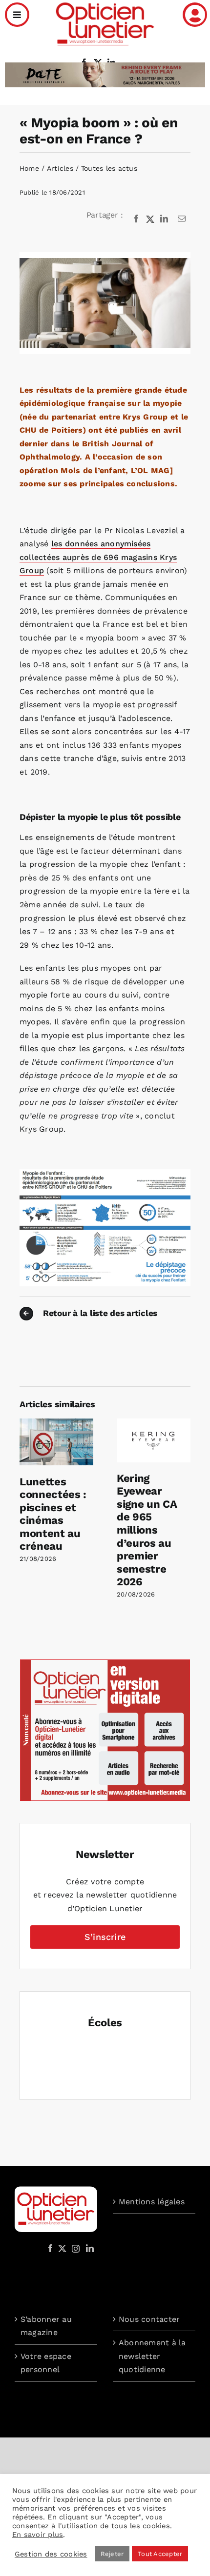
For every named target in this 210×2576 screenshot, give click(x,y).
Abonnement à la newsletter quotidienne (152, 2356)
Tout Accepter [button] (160, 2554)
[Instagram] (74, 2248)
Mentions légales (152, 2202)
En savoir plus (38, 2535)
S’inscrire (105, 1937)
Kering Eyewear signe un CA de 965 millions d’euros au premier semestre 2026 (147, 1530)
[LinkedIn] (164, 219)
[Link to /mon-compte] (195, 15)
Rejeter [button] (112, 2554)
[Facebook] (136, 219)
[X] (150, 219)
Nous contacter (149, 2319)
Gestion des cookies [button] (51, 2554)
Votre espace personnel (46, 2363)
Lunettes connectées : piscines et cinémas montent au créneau (53, 1514)
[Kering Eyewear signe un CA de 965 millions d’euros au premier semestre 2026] (154, 1423)
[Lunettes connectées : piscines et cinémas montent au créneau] (56, 1423)
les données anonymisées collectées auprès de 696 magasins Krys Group (98, 557)
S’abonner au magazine (46, 2326)
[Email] (182, 219)
